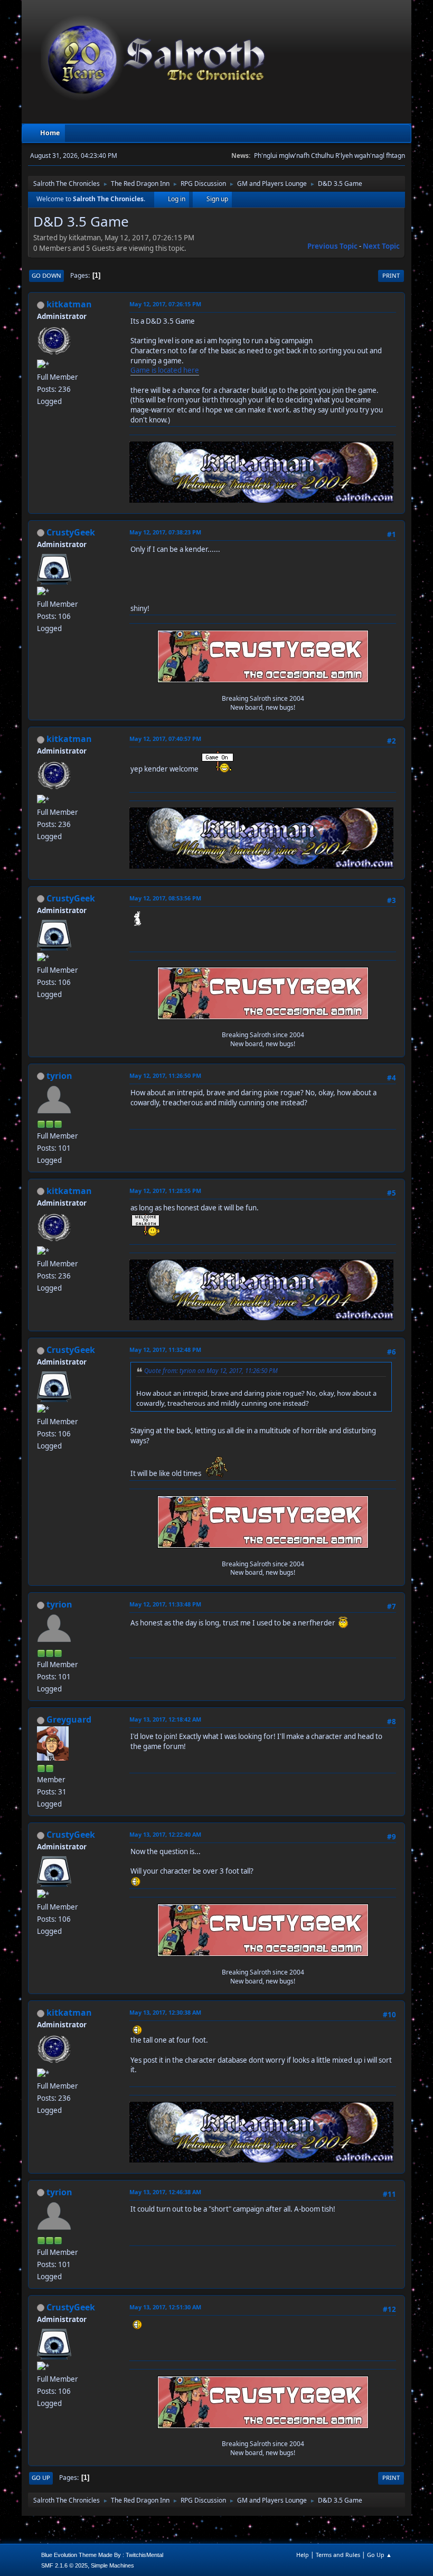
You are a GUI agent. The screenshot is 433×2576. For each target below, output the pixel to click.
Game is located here (165, 370)
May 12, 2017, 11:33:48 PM (165, 1604)
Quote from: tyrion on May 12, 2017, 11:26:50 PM (211, 1370)
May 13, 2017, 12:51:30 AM (165, 2307)
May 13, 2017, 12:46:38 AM (165, 2192)
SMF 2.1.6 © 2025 (64, 2565)
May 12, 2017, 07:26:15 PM (165, 304)
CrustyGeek (71, 532)
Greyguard (69, 1719)
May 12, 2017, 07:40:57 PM (165, 739)
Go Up (41, 2478)
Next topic (381, 246)
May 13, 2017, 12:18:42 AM (165, 1719)
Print (391, 275)
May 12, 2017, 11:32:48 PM (165, 1350)
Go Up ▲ (379, 2555)
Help (303, 2555)
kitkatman (69, 304)
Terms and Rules (338, 2555)
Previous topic (332, 246)
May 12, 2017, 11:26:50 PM (165, 1075)
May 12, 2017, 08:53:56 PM (165, 898)
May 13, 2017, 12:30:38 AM (165, 2012)
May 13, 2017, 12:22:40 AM (165, 1834)
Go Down (46, 275)
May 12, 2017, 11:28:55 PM (165, 1191)
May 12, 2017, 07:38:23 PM (165, 532)
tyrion (59, 1076)
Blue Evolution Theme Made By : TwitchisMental (102, 2555)
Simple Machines (112, 2565)
